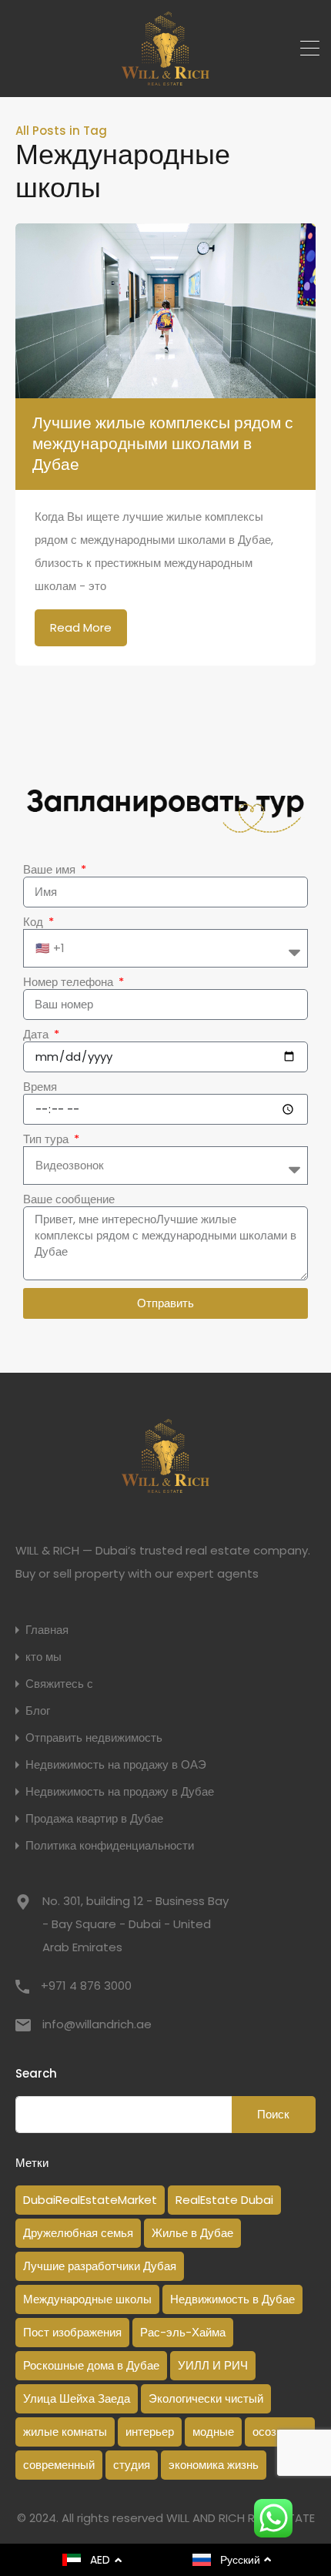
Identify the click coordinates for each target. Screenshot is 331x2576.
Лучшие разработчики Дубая (100, 2266)
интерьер (150, 2432)
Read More (81, 627)
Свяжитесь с (59, 1684)
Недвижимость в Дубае (232, 2299)
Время (40, 1087)
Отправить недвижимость (94, 1737)
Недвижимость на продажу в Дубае (120, 1791)
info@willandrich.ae (97, 2024)
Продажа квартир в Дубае (94, 1818)
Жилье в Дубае (192, 2233)
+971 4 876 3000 (86, 1986)
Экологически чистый (206, 2398)
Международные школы (87, 2299)
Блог (38, 1711)
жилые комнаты (65, 2432)
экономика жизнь (214, 2465)
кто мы (43, 1657)
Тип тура (47, 1139)
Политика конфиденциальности (110, 1845)
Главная (47, 1630)
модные (213, 2432)
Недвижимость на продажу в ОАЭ (116, 1764)
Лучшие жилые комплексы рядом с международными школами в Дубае (163, 444)
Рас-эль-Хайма (183, 2332)
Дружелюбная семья (78, 2233)
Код (35, 922)
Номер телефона (70, 982)
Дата (37, 1035)
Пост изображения (72, 2332)
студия (132, 2465)
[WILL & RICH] (166, 78)
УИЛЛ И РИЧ (213, 2365)
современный (59, 2465)
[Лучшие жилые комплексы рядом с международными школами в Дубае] (165, 310)
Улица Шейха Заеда (77, 2398)
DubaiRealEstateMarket (90, 2200)
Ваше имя (51, 870)
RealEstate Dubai (224, 2200)
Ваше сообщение (69, 1199)
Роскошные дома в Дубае (91, 2365)
